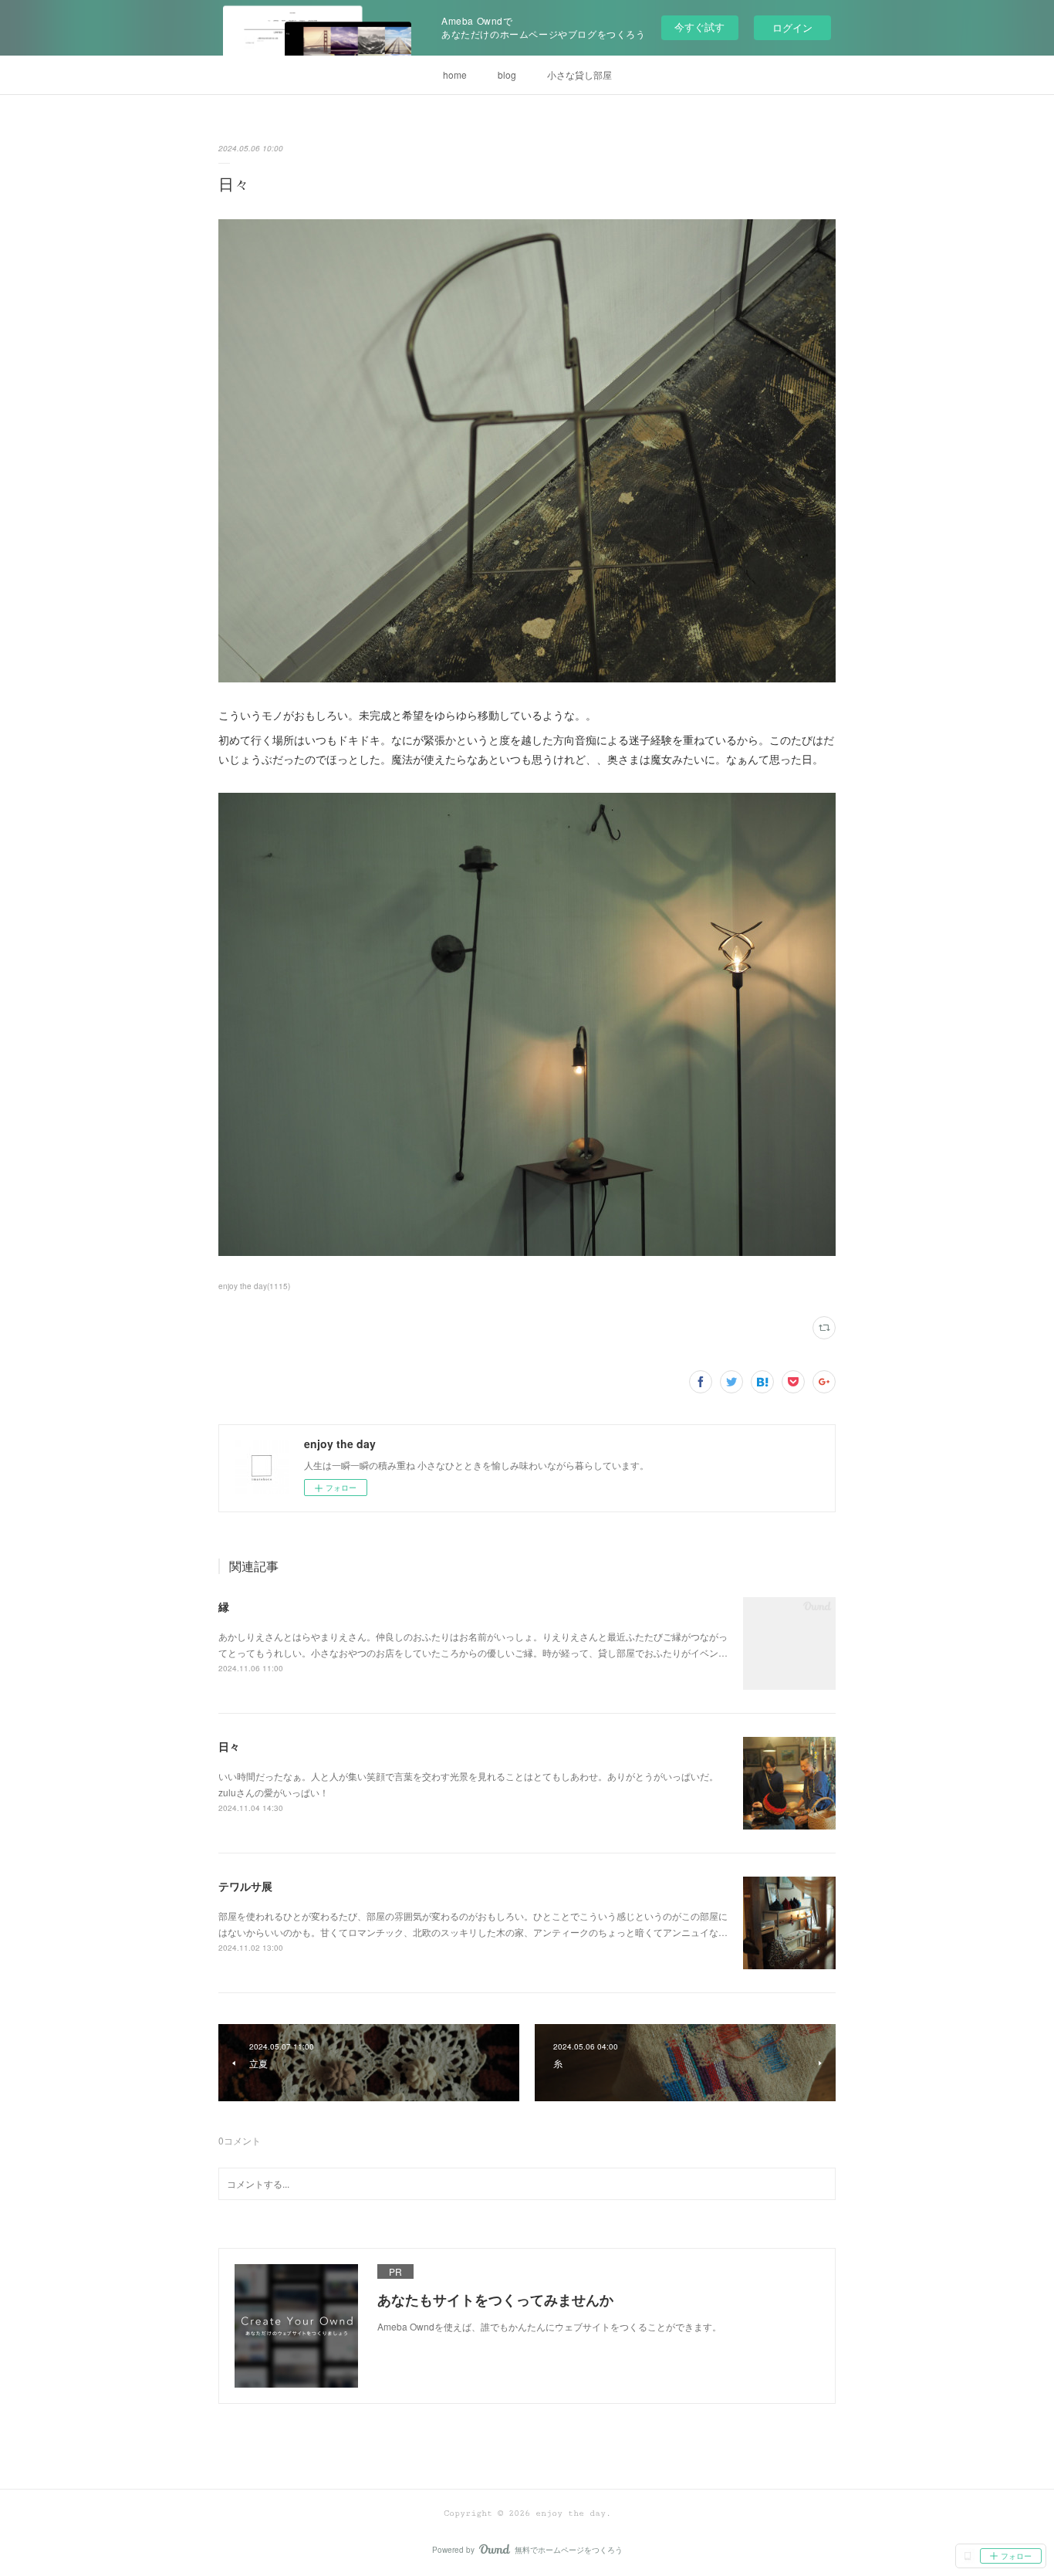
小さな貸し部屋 (579, 74)
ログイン (792, 27)
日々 (229, 1746)
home (455, 74)
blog (507, 74)
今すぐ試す (699, 27)
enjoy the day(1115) (254, 1286)
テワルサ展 (245, 1886)
